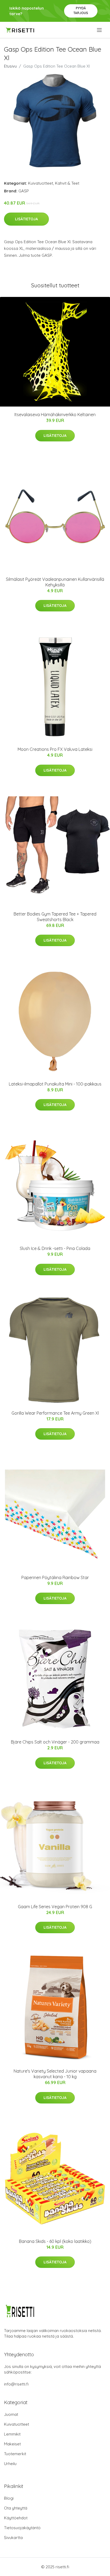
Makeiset (12, 2444)
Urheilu (10, 2464)
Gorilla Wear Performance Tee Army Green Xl (55, 1413)
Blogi (9, 2498)
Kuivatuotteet (41, 183)
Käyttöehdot (16, 2518)
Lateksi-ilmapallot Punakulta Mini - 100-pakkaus (55, 1084)
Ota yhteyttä (16, 2508)
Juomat (11, 2414)
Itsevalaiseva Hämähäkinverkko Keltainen (55, 415)
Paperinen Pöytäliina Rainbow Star (55, 1577)
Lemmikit (12, 2434)
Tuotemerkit (15, 2454)
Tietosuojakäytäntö (22, 2528)
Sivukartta (13, 2538)
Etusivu (10, 66)
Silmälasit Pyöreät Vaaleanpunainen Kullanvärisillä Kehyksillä (55, 582)
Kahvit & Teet (67, 183)
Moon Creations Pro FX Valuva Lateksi (55, 749)
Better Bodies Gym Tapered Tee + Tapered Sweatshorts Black (55, 917)
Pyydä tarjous (81, 11)
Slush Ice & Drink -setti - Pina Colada (55, 1248)
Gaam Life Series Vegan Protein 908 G (55, 1907)
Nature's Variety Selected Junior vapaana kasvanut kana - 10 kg (55, 2074)
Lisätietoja (26, 219)
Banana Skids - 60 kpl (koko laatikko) (55, 2241)
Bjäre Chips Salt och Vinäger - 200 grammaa (55, 1742)
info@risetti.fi (16, 2384)
